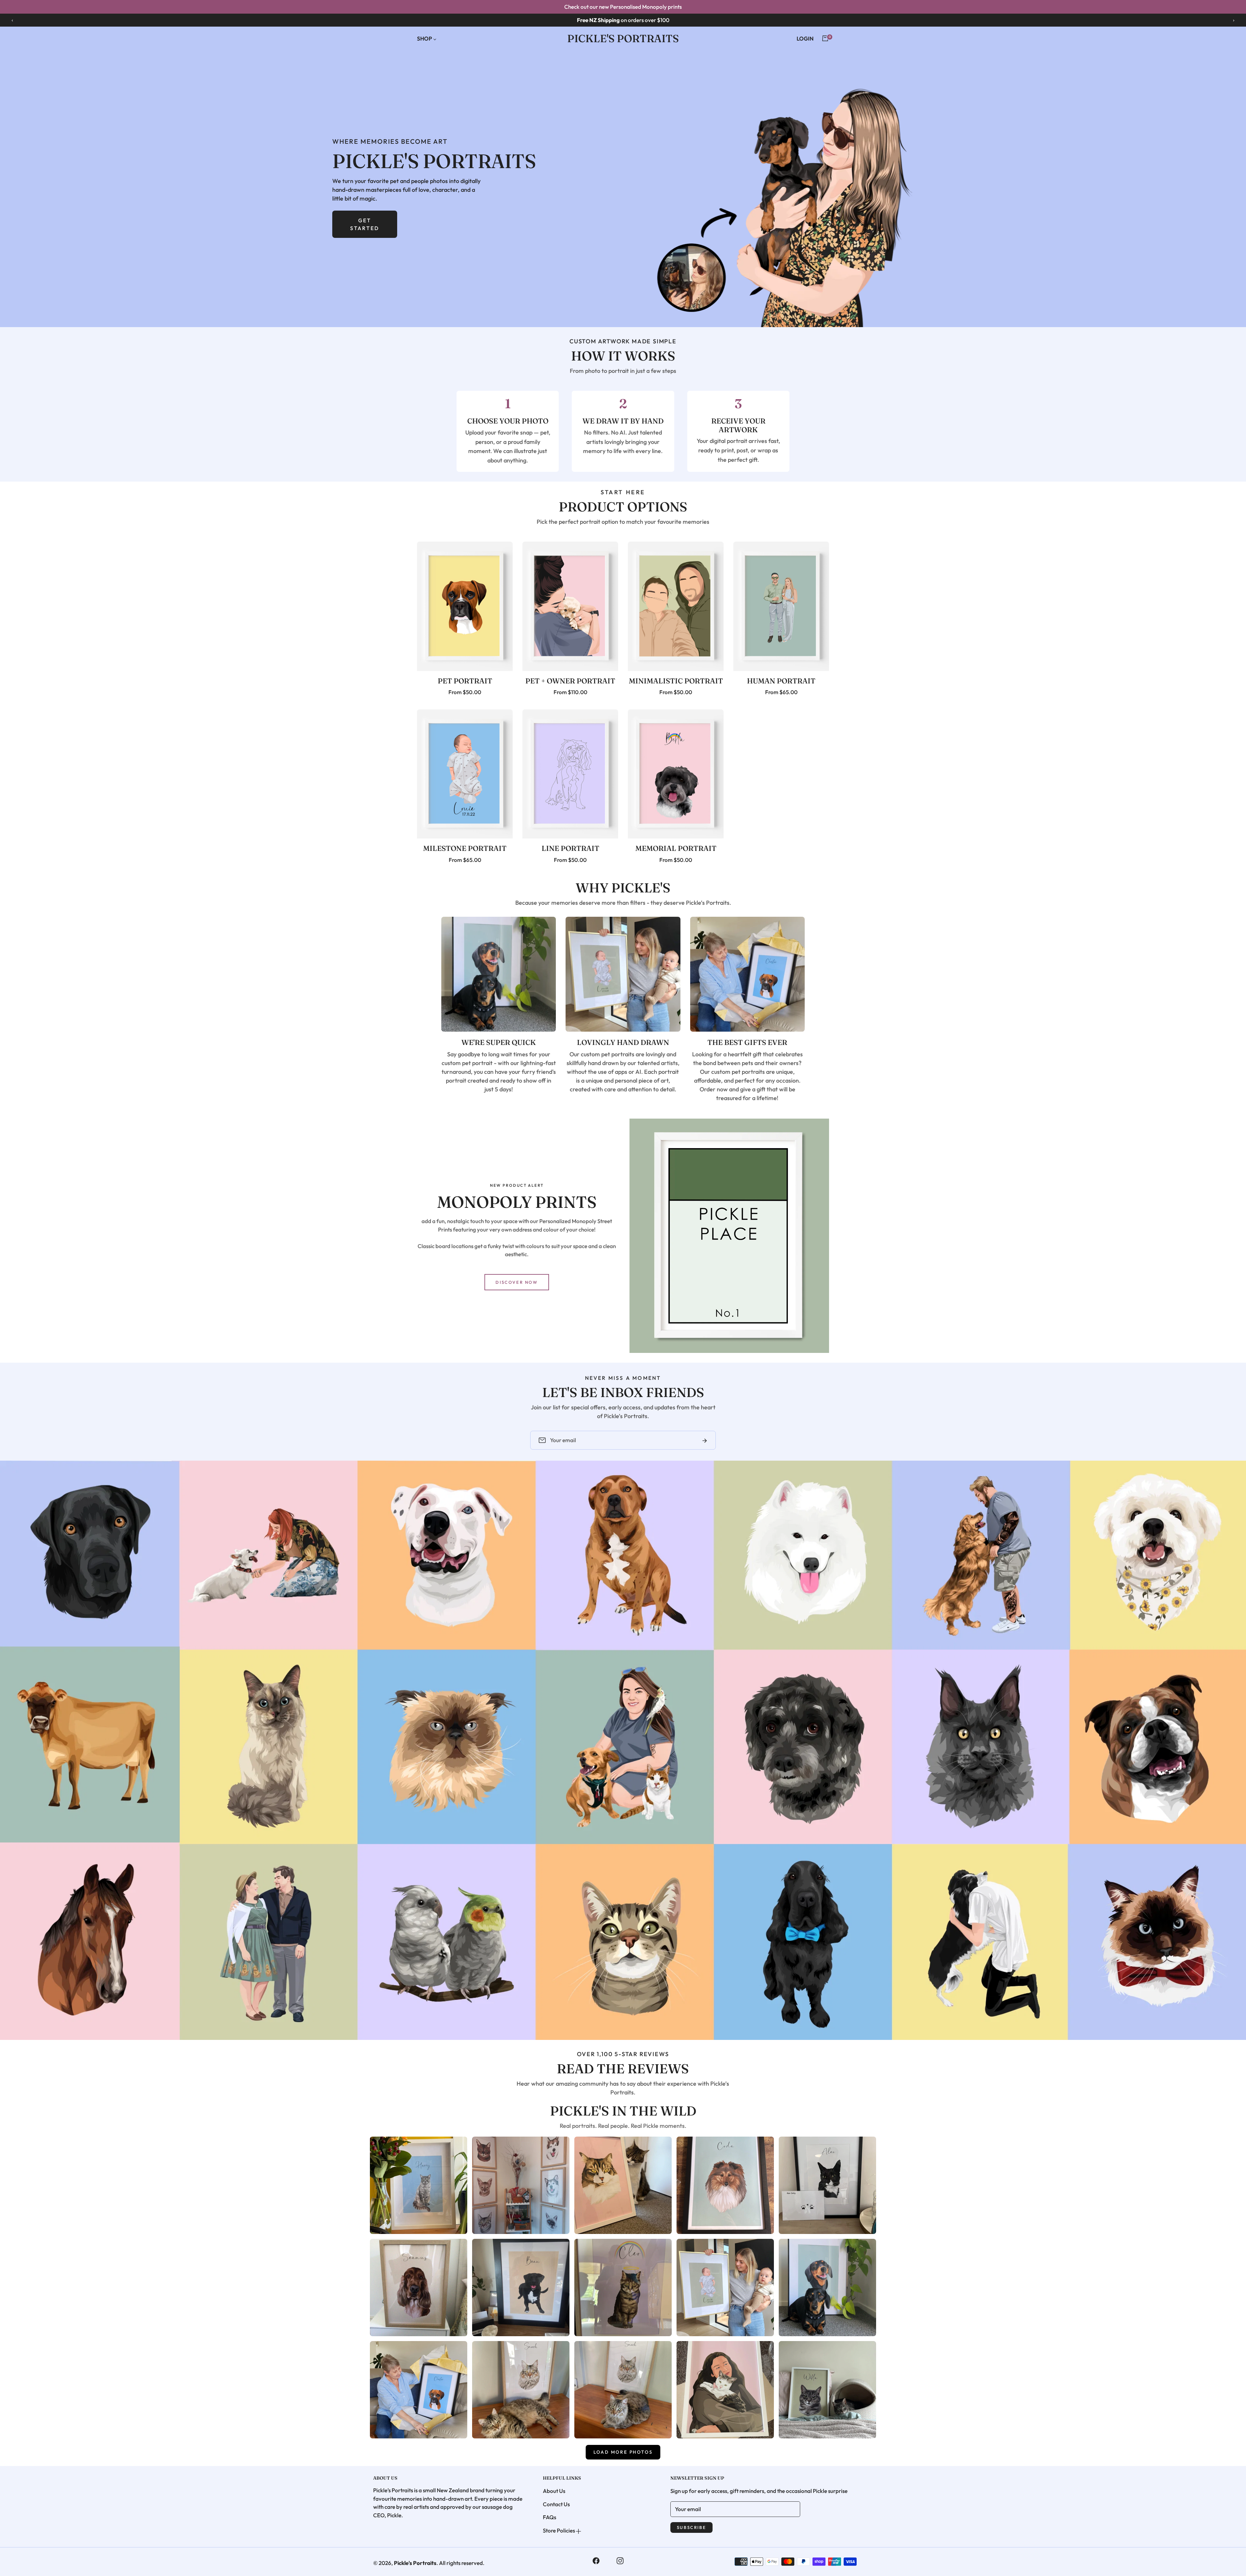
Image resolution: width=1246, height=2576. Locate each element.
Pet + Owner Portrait (570, 681)
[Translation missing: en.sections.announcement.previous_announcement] (12, 20)
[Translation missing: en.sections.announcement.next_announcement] (1234, 20)
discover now (517, 1282)
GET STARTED (365, 224)
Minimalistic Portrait (676, 681)
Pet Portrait (465, 681)
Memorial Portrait (676, 848)
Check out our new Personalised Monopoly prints (623, 7)
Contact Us (556, 2504)
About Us (554, 2491)
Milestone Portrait (465, 848)
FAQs (550, 2517)
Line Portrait (570, 848)
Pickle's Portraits (415, 2563)
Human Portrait (781, 681)
